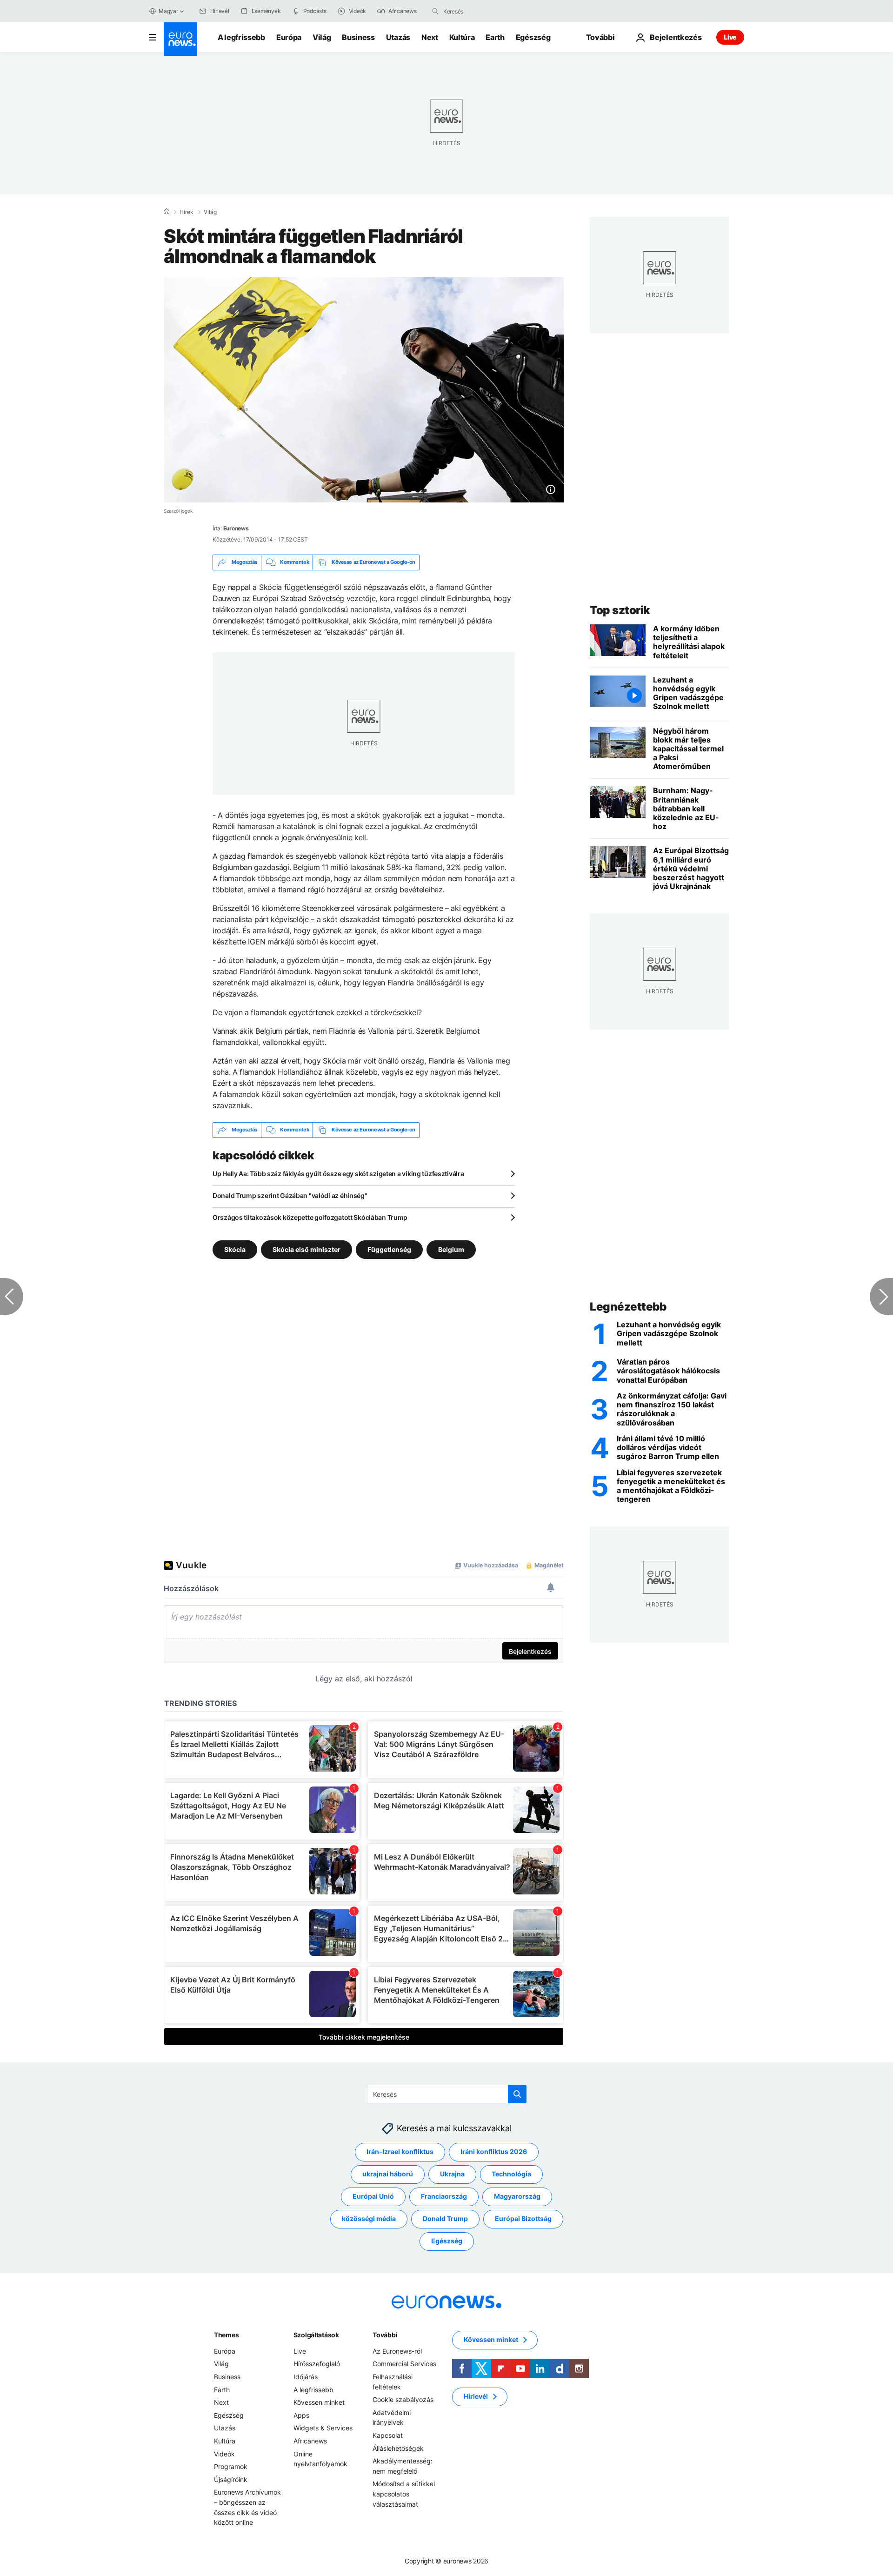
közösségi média (369, 2218)
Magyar (168, 11)
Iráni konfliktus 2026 (494, 2151)
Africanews (310, 2441)
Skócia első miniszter (307, 1249)
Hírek (187, 212)
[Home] (167, 212)
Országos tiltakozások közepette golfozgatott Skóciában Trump (310, 1217)
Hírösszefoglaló (317, 2364)
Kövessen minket (319, 2402)
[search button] (435, 11)
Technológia (511, 2174)
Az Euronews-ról (397, 2351)
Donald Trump (445, 2218)
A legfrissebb (241, 37)
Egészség (533, 37)
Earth (495, 37)
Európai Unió (373, 2196)
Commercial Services (404, 2364)
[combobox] (482, 11)
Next (430, 37)
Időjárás (306, 2377)
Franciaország (444, 2196)
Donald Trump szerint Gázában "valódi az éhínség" (290, 1195)
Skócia (235, 1249)
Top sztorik (620, 610)
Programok (231, 2466)
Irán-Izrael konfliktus (400, 2151)
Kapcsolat (388, 2435)
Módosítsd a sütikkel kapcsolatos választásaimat (404, 2494)
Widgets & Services (323, 2428)
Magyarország (517, 2196)
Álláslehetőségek (398, 2448)
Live (730, 37)
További (385, 2335)
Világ (322, 37)
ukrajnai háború (388, 2174)
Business (358, 37)
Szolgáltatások (316, 2335)
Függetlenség (389, 1249)
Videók (224, 2453)
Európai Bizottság (523, 2218)
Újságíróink (231, 2479)
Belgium (451, 1249)
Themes (226, 2335)
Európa (289, 37)
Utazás (398, 37)
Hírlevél (476, 2396)
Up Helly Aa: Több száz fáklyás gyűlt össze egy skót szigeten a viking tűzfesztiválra (338, 1174)
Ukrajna (452, 2174)
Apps (301, 2415)
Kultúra (462, 37)
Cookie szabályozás (403, 2399)
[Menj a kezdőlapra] (180, 39)
